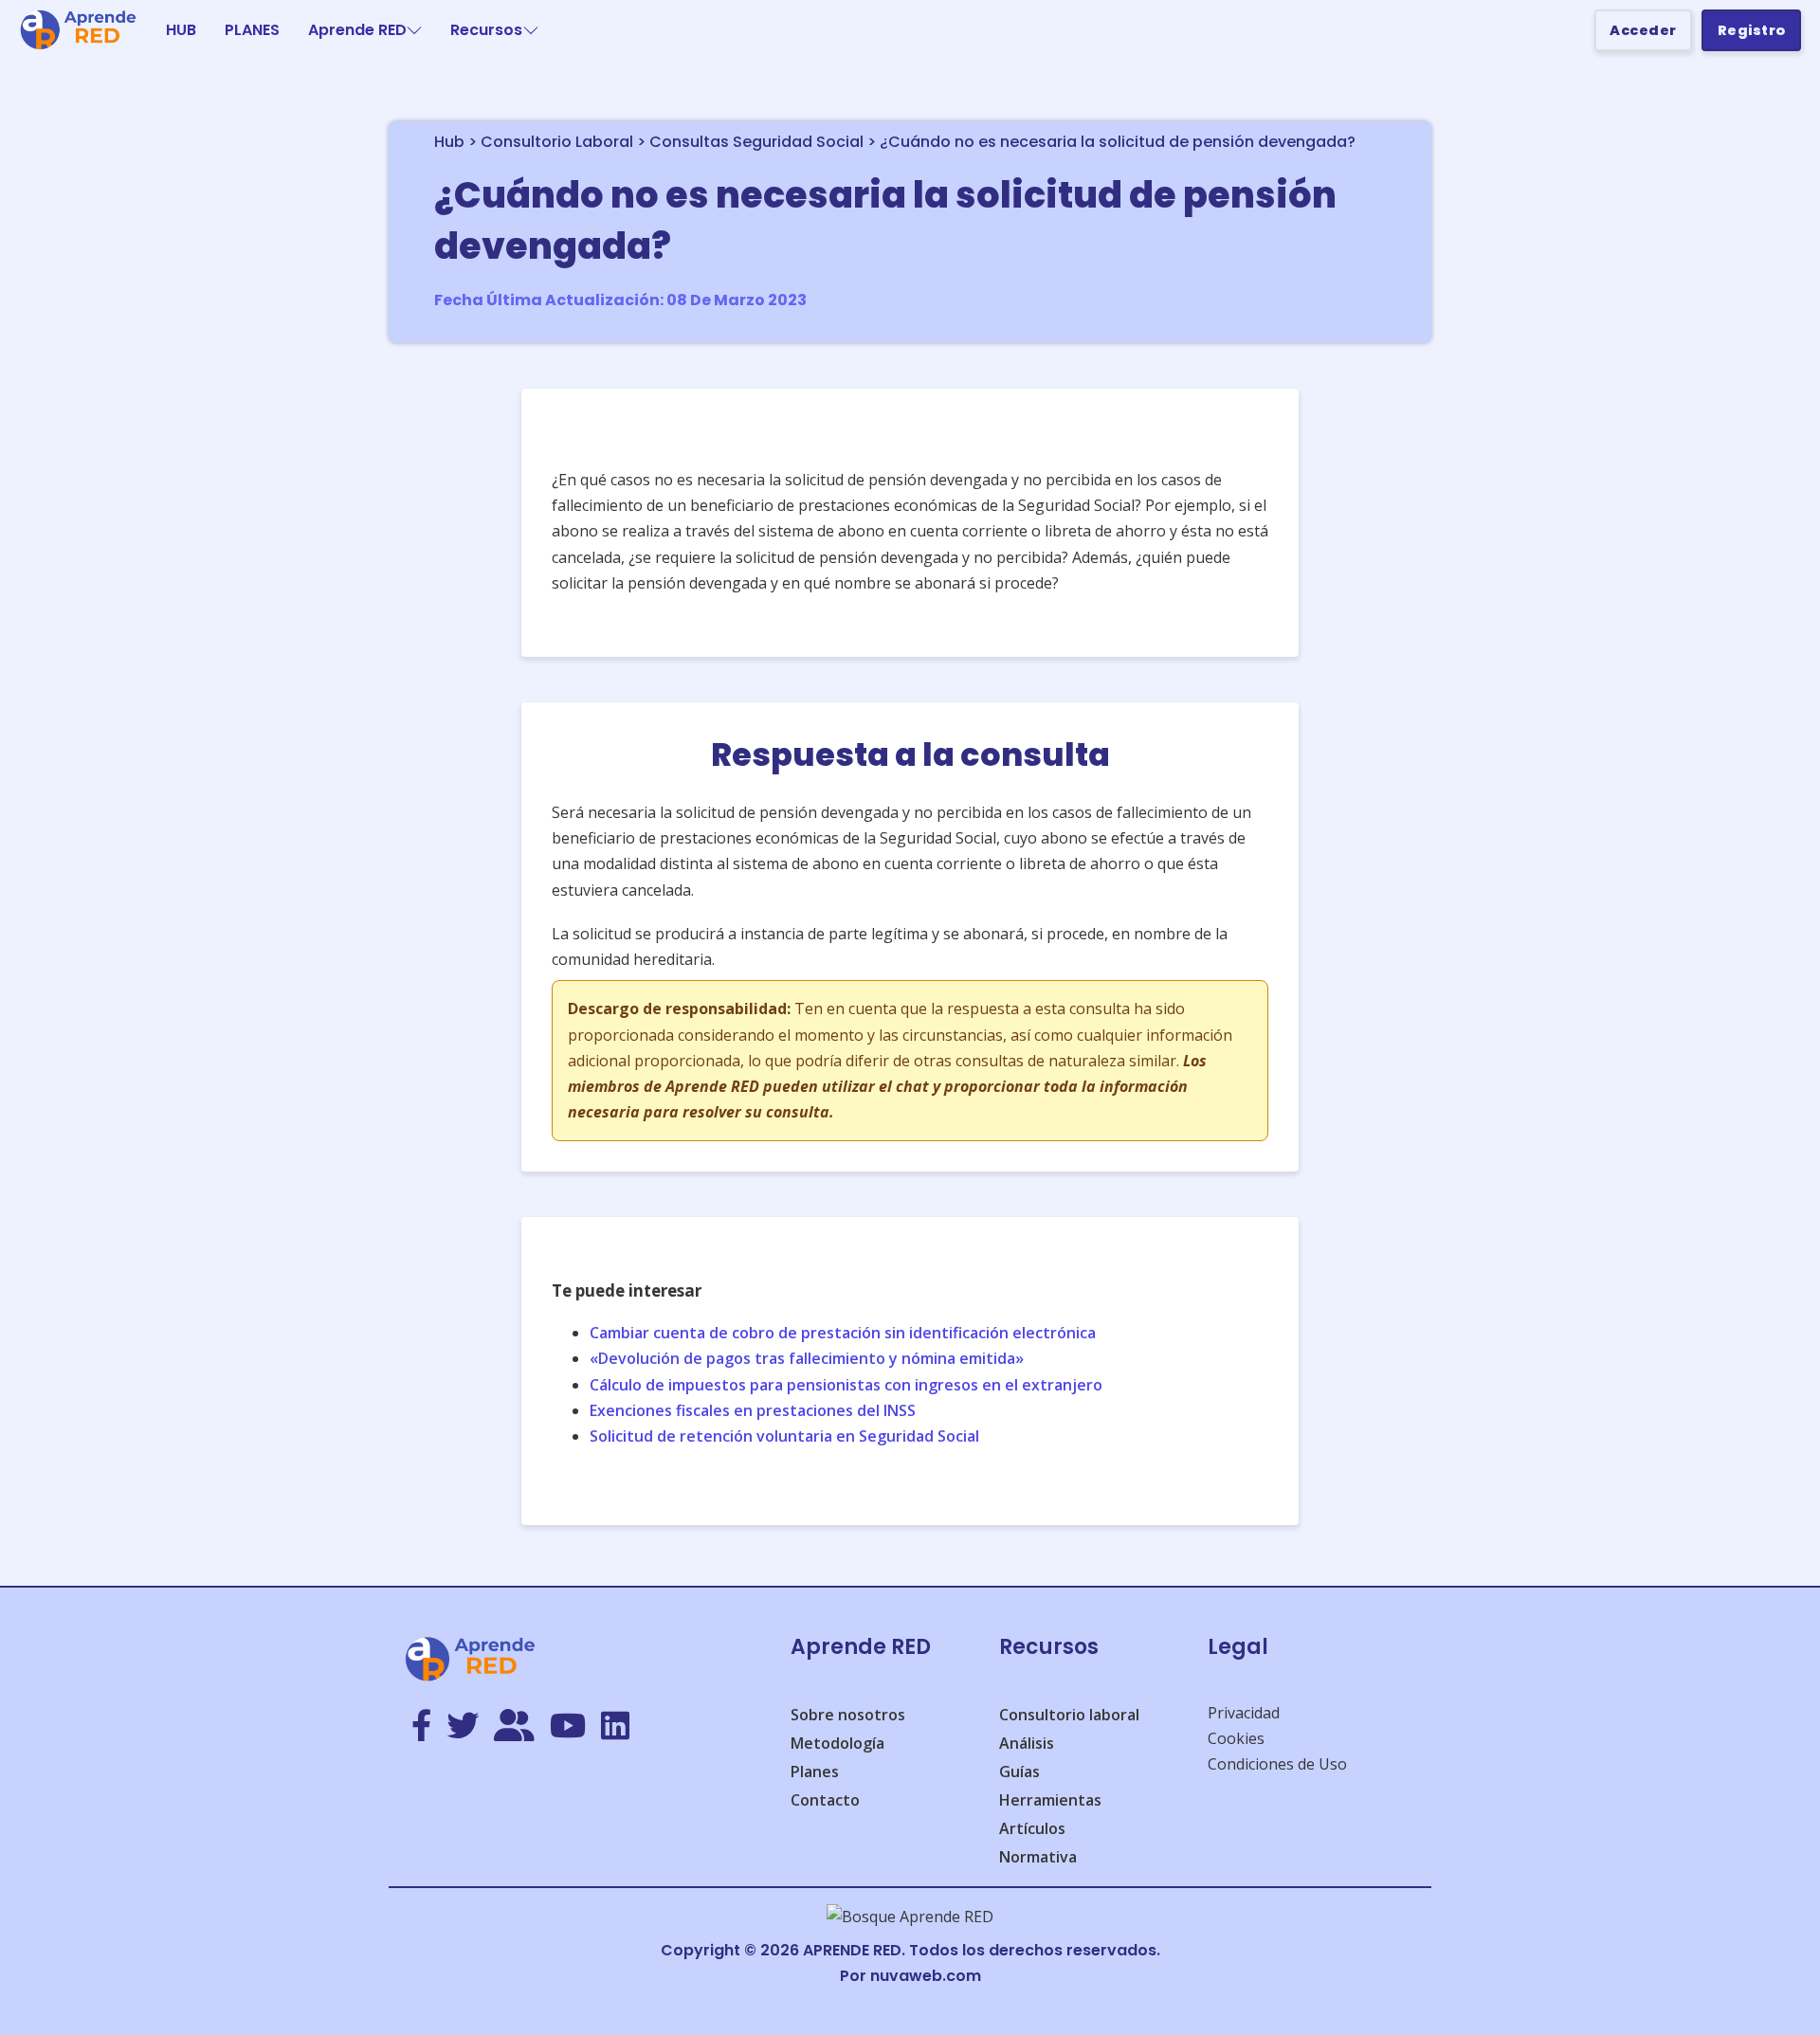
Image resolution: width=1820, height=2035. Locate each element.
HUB (181, 30)
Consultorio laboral (1069, 1715)
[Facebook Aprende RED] (421, 1727)
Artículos (1032, 1828)
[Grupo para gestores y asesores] (514, 1727)
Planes (815, 1772)
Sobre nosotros (848, 1715)
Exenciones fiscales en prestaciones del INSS (753, 1410)
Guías (1019, 1772)
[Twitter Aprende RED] (463, 1727)
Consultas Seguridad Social (756, 142)
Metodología (837, 1743)
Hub (449, 142)
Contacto (825, 1800)
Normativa (1038, 1857)
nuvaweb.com (926, 1976)
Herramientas (1050, 1800)
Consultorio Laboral (557, 142)
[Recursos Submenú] (531, 30)
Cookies (1236, 1738)
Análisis (1027, 1743)
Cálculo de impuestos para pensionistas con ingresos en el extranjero (846, 1385)
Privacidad (1244, 1713)
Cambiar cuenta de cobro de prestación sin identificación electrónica (843, 1333)
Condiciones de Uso (1277, 1764)
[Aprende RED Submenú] (414, 30)
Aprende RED (357, 30)
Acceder (1643, 30)
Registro (1752, 30)
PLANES (252, 30)
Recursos (486, 30)
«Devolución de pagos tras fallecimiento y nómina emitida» (807, 1358)
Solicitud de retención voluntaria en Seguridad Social (784, 1436)
